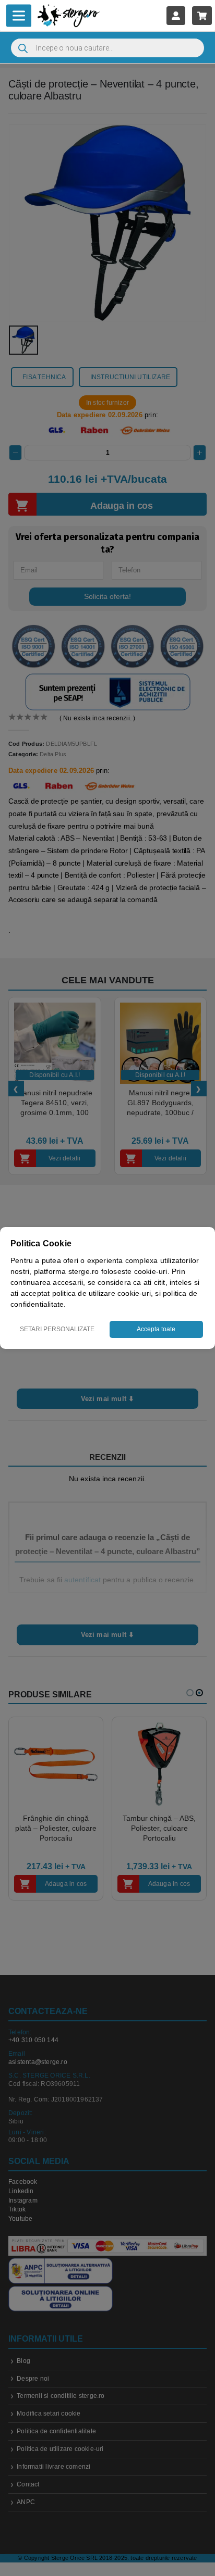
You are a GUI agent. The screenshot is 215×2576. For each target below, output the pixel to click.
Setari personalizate (57, 1329)
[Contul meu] (176, 15)
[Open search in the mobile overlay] (107, 48)
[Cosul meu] (202, 15)
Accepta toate (156, 1329)
